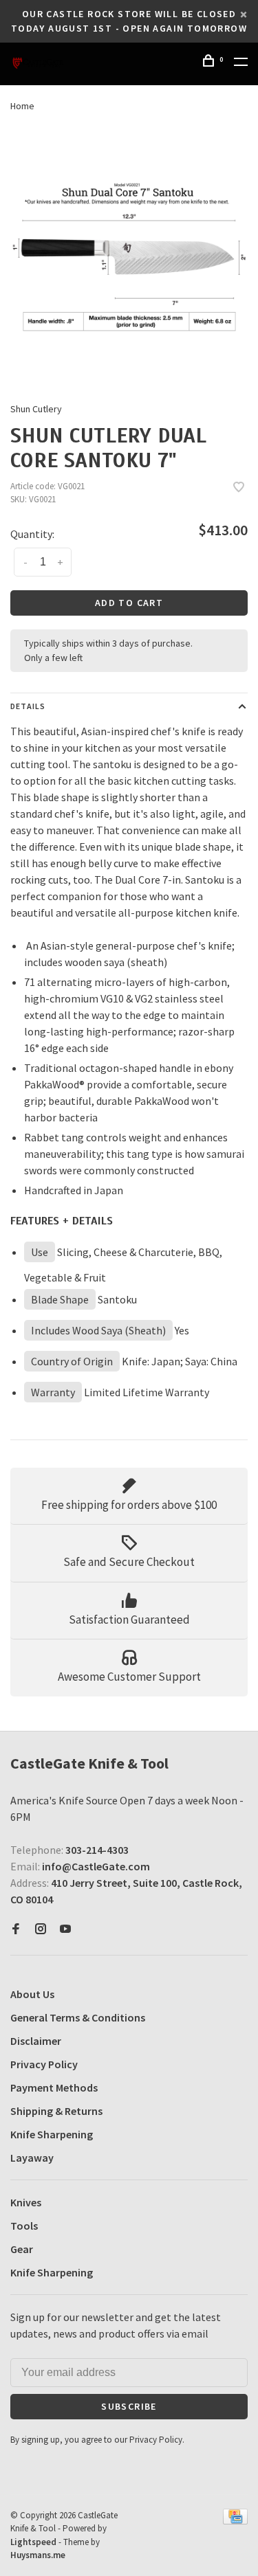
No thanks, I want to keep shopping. (90, 1448)
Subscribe (62, 1413)
